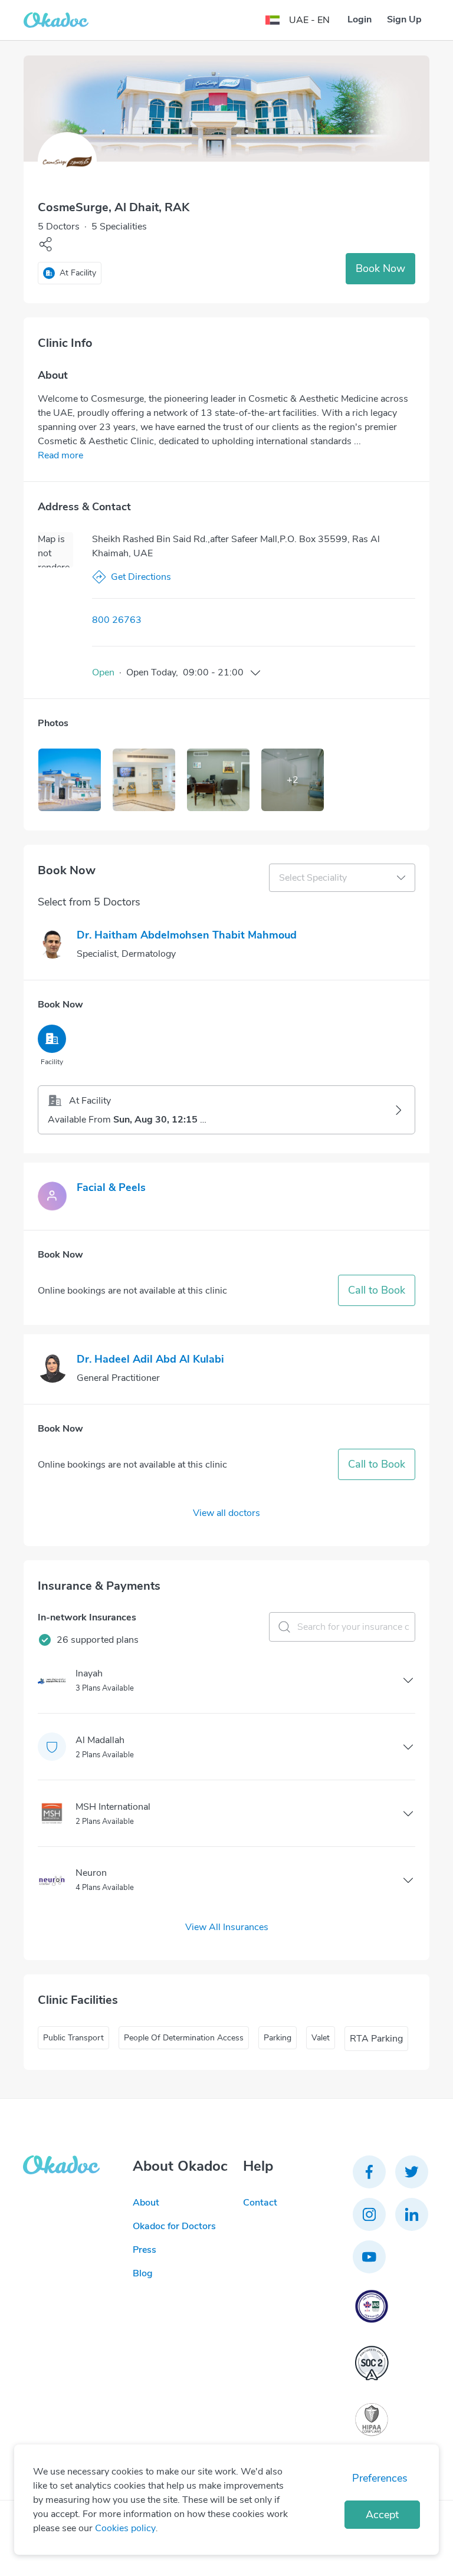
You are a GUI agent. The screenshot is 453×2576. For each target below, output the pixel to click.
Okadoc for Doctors (174, 2226)
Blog (143, 2273)
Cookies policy (125, 2528)
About (146, 2203)
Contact (260, 2203)
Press (145, 2250)
